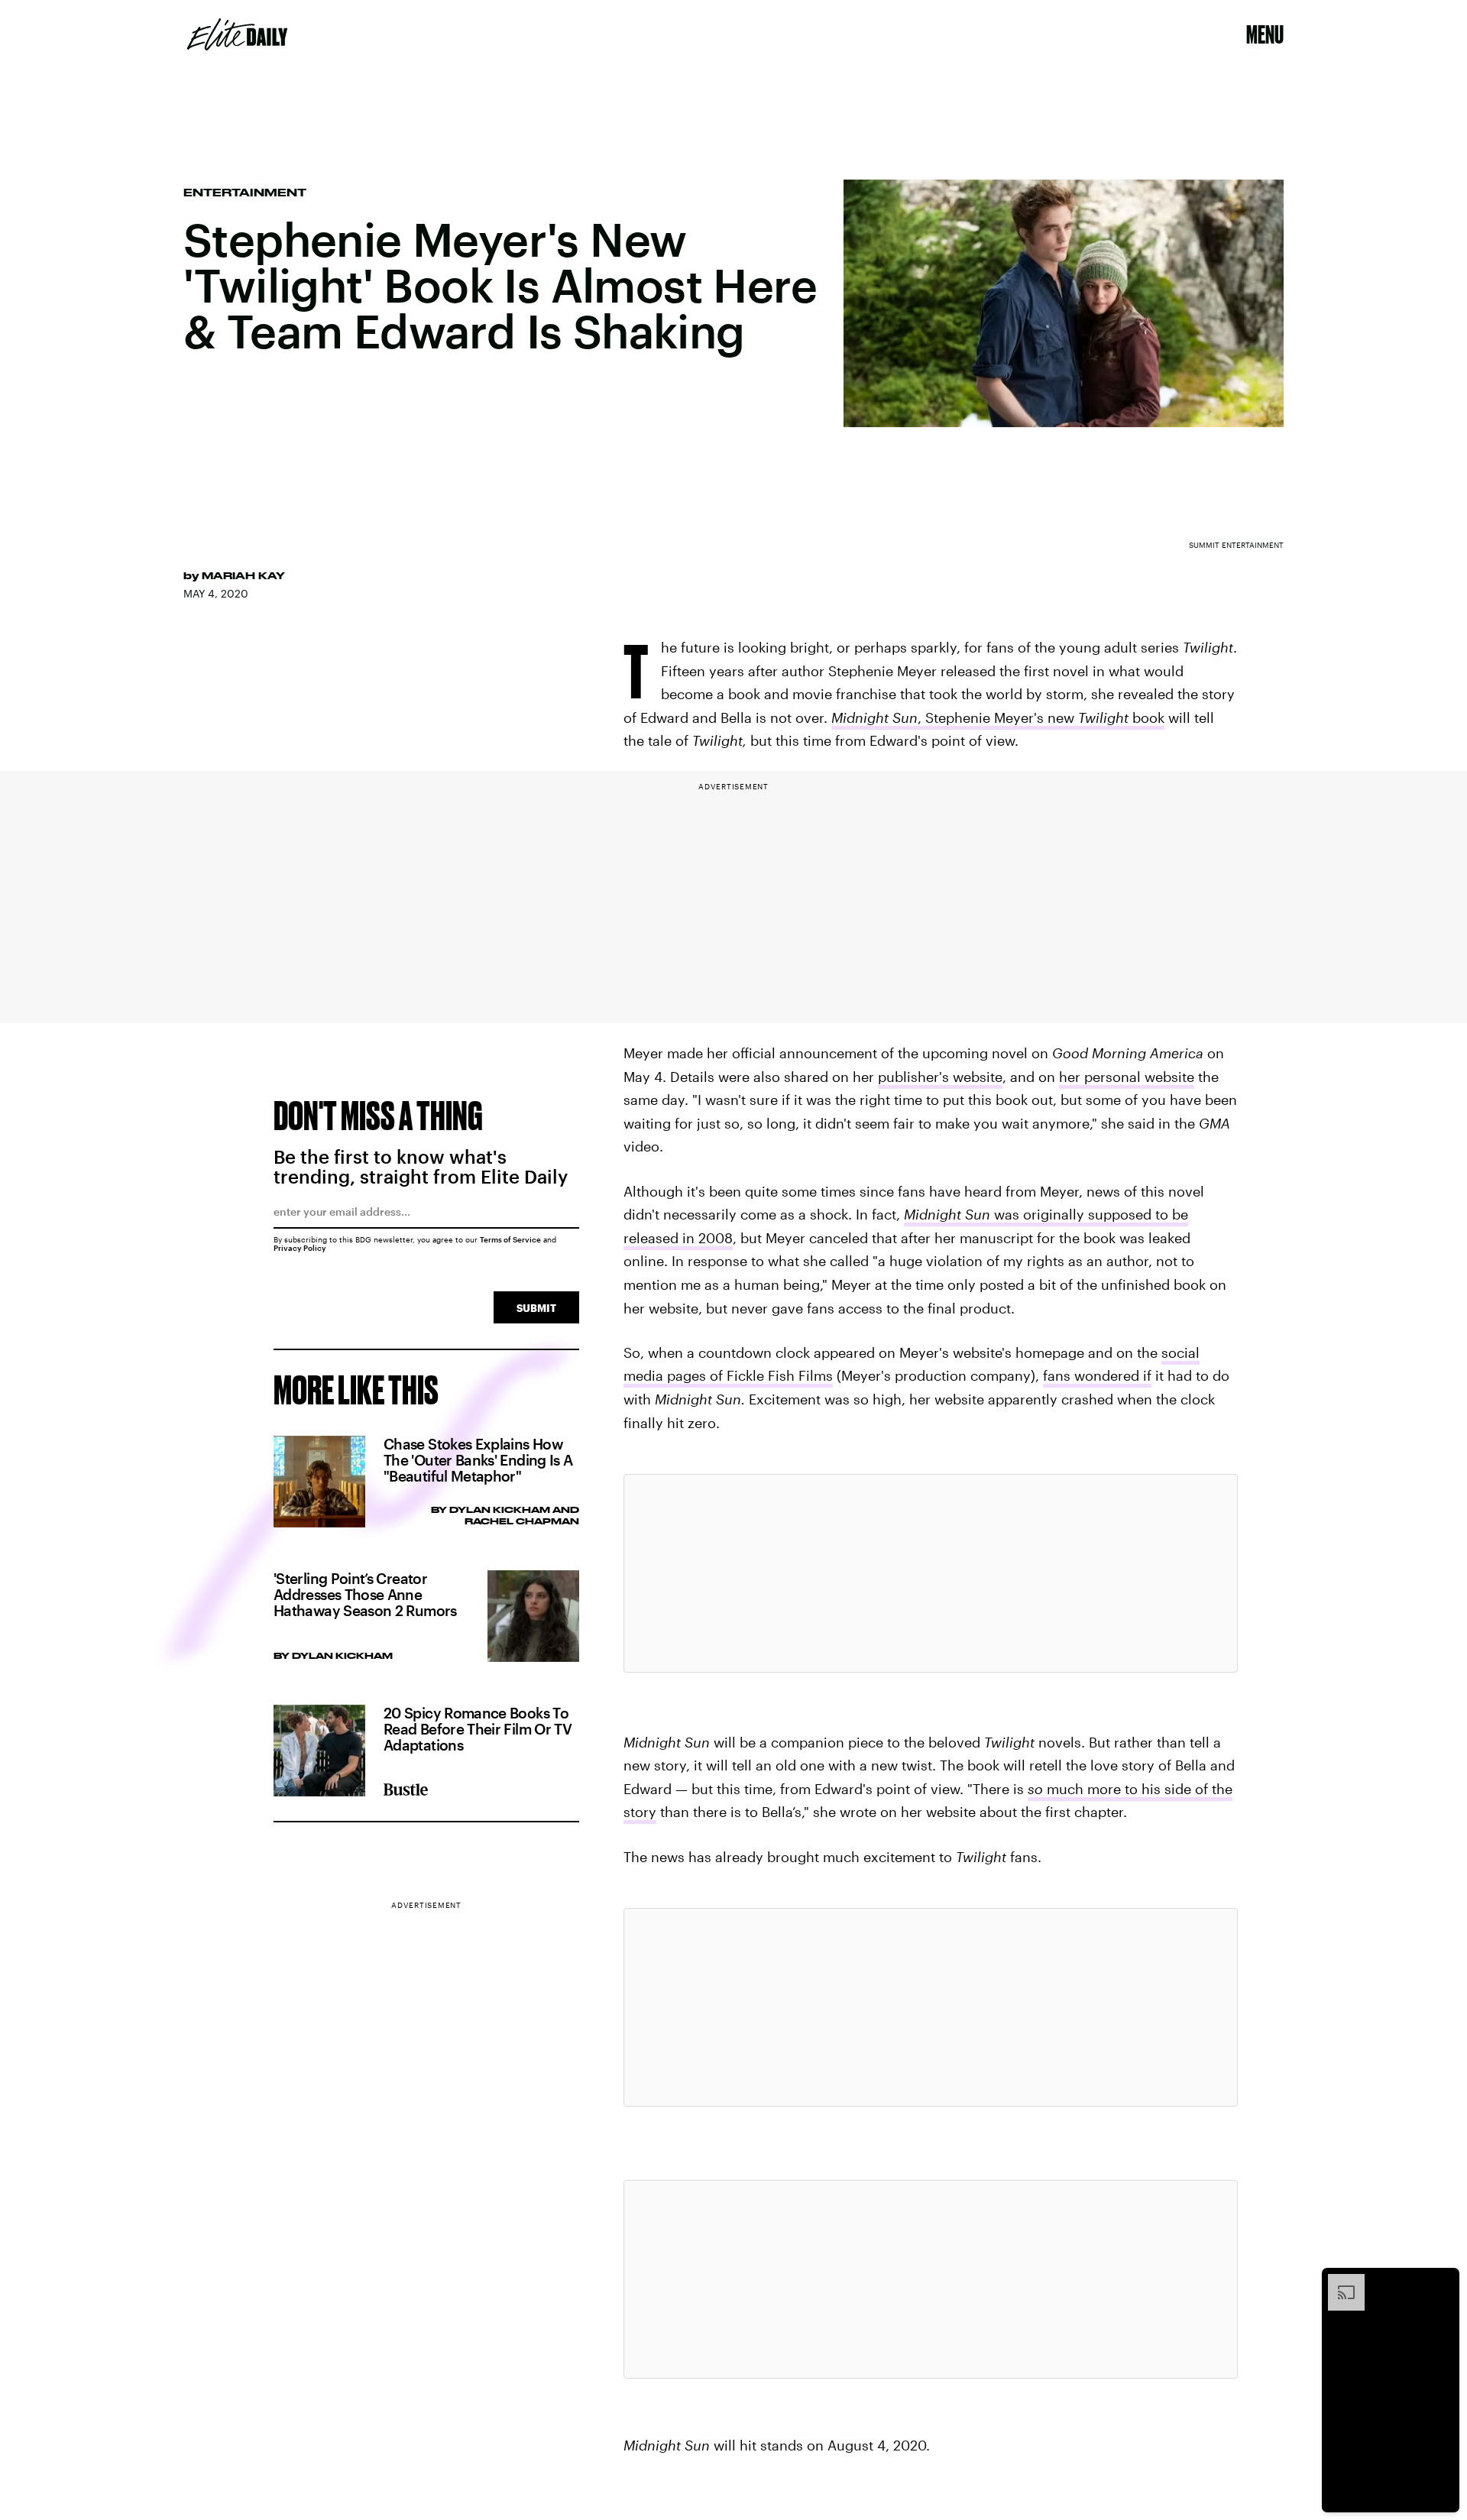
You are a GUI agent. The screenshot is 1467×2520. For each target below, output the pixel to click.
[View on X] (931, 1573)
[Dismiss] (1443, 2282)
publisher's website (940, 1077)
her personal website (1127, 1077)
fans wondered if (1097, 1375)
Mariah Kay (243, 575)
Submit (536, 1308)
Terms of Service (510, 1239)
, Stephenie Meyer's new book (998, 717)
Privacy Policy (300, 1248)
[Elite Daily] (237, 34)
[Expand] (1339, 2282)
